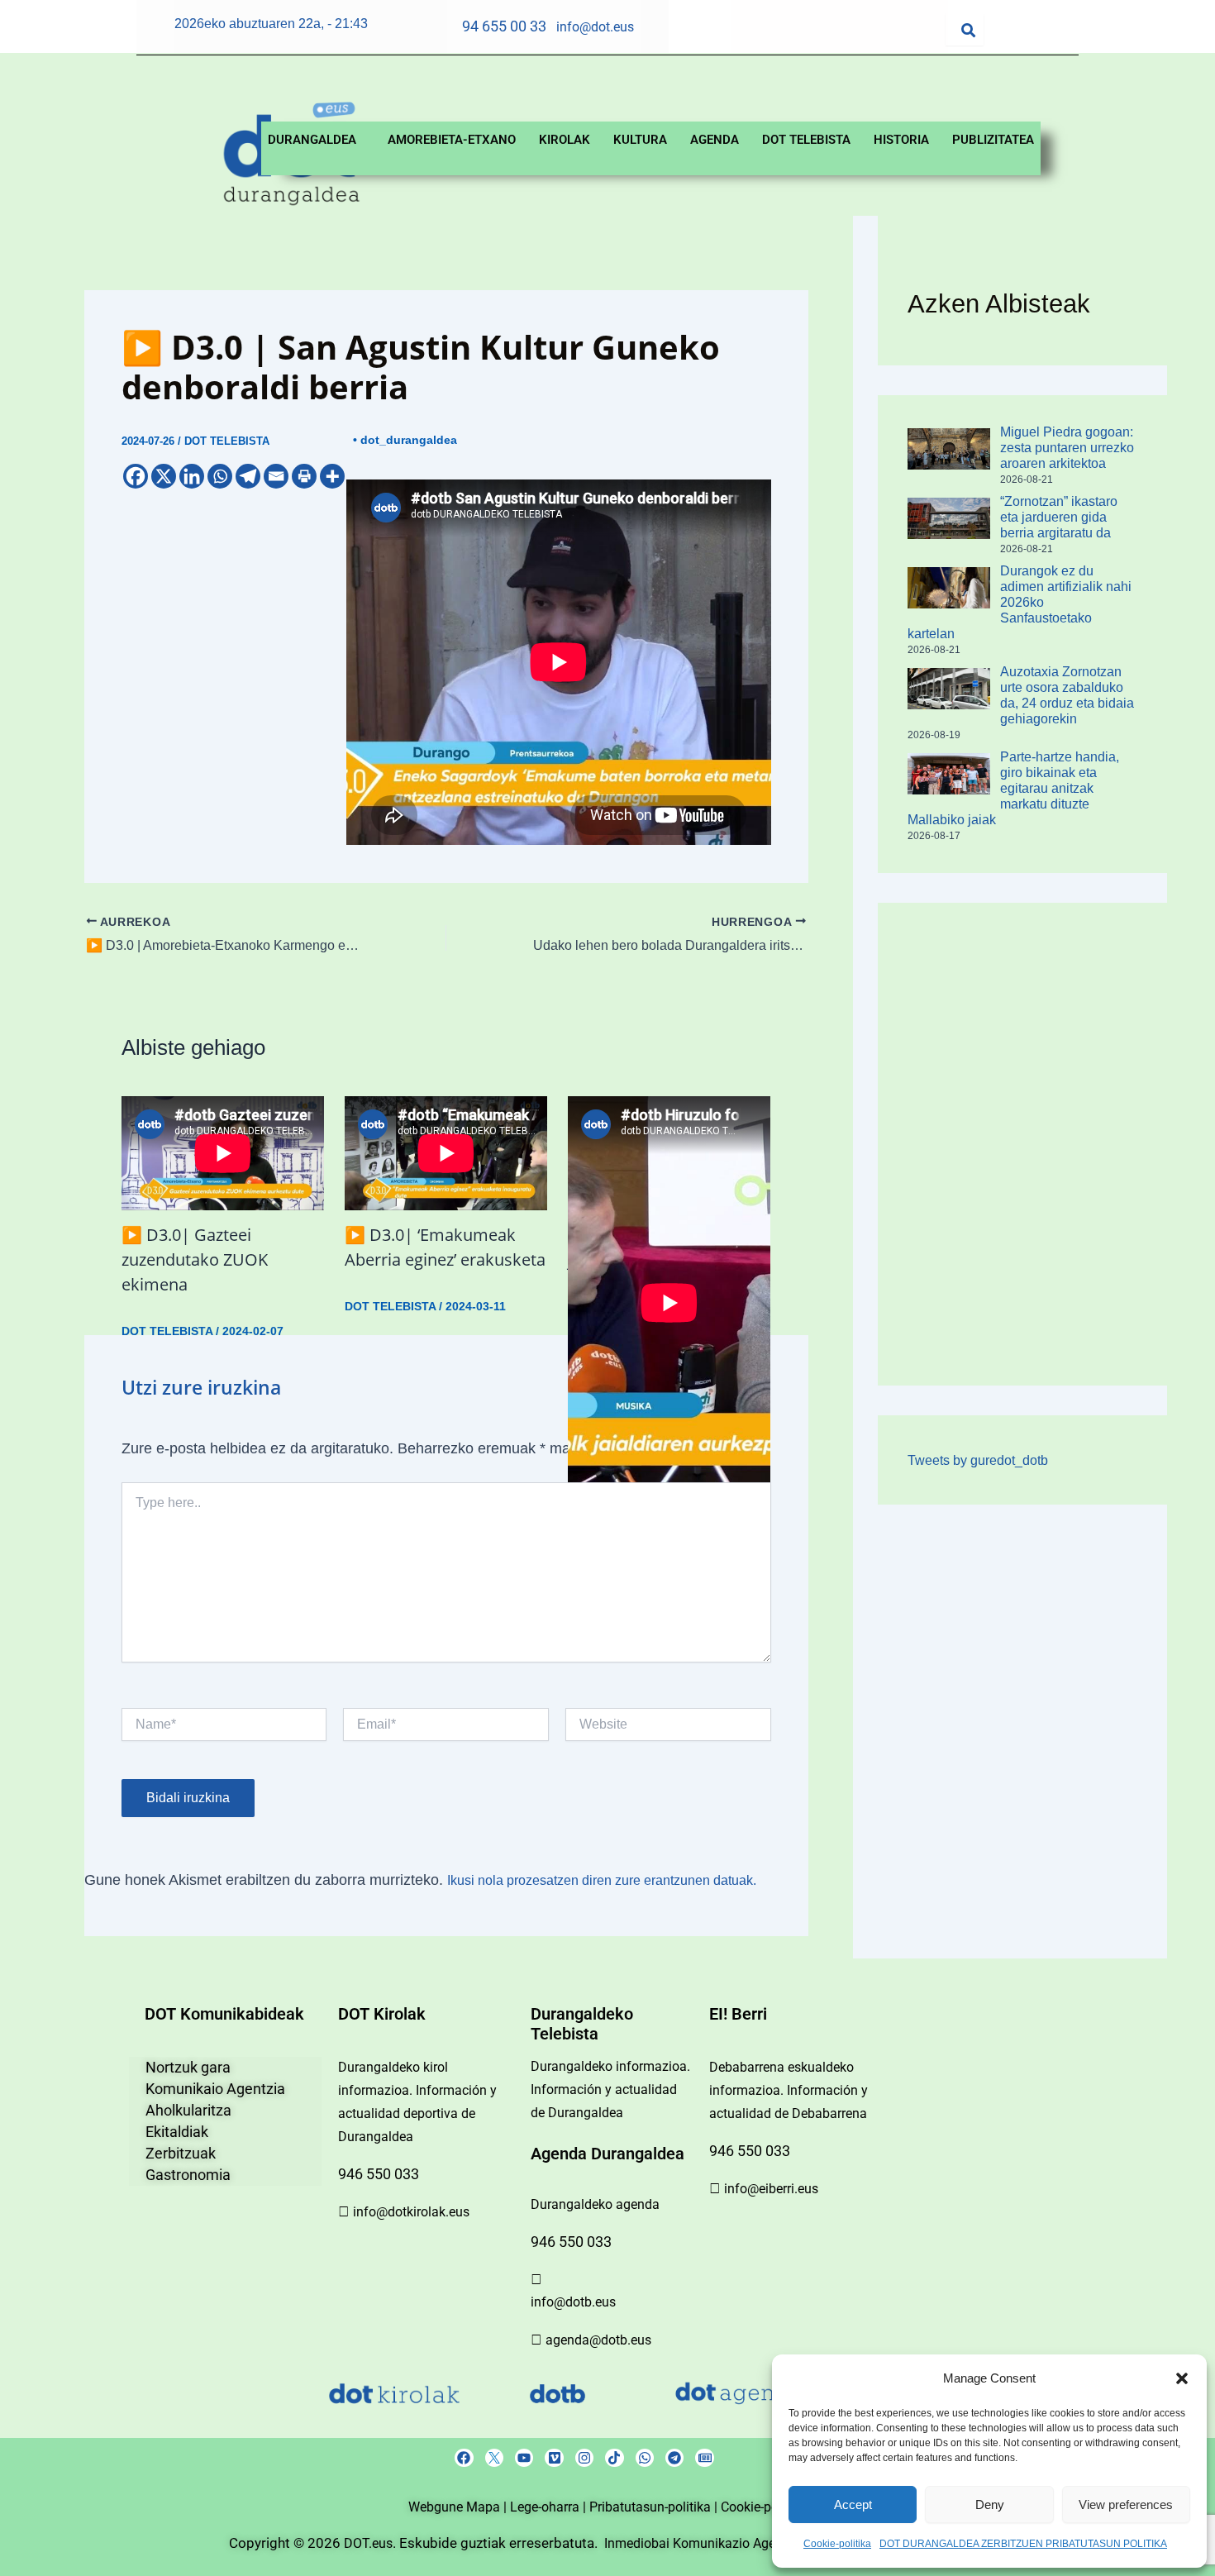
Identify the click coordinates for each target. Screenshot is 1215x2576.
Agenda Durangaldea (607, 2154)
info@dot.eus (595, 27)
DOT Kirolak (382, 2014)
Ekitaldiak (177, 2132)
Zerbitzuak (181, 2153)
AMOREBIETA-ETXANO (452, 140)
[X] (164, 476)
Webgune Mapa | (459, 2507)
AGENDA (715, 140)
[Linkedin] (192, 476)
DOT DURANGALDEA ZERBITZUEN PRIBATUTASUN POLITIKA (1023, 2544)
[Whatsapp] (220, 476)
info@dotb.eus (573, 2302)
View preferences (1126, 2504)
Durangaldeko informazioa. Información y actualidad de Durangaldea (610, 2089)
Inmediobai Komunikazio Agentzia (706, 2543)
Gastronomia (188, 2175)
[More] (332, 476)
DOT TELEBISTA (806, 140)
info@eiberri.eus (771, 2189)
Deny (990, 2504)
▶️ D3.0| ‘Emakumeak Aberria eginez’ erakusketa (445, 1247)
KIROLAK (565, 140)
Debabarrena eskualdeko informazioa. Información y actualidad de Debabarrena (789, 2090)
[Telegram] (248, 476)
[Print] (304, 476)
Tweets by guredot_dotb (978, 1460)
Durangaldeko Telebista (582, 2024)
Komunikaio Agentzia (215, 2089)
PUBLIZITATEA (993, 140)
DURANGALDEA (312, 140)
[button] (1182, 2378)
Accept (853, 2504)
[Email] (276, 476)
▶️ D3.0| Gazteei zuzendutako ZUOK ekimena (195, 1259)
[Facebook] (136, 476)
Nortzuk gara (188, 2067)
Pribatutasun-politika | (655, 2507)
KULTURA (640, 140)
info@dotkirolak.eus (411, 2212)
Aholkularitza (188, 2110)
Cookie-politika (837, 2544)
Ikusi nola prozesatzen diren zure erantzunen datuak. (602, 1880)
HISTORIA (901, 140)
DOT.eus (368, 2543)
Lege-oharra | (550, 2507)
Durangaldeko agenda (595, 2204)
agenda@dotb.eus (598, 2340)
